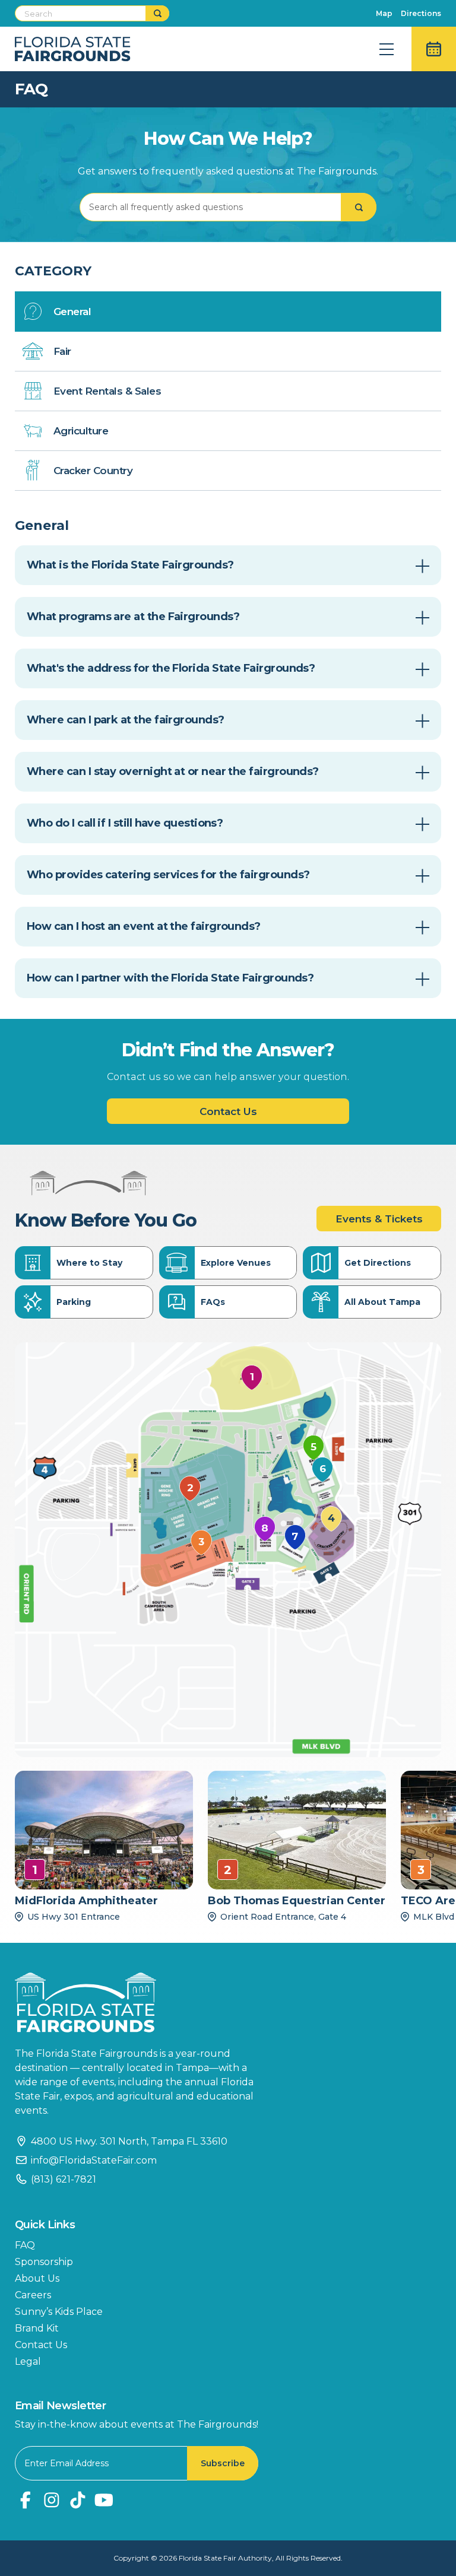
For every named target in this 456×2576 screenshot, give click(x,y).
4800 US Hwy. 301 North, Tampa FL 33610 (129, 2141)
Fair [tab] (62, 351)
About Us (37, 2278)
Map (384, 13)
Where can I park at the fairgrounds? (126, 720)
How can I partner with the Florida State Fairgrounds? (170, 978)
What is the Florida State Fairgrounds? (130, 565)
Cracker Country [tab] (93, 471)
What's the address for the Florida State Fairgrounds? (171, 668)
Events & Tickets (379, 1219)
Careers (33, 2295)
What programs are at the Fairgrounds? (133, 617)
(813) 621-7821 (64, 2179)
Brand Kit (37, 2328)
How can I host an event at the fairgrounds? (144, 926)
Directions (421, 13)
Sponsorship (44, 2262)
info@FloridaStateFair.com (94, 2160)
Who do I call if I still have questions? (125, 823)
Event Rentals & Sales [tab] (107, 391)
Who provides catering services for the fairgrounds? (168, 875)
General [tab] (72, 312)
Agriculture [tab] (81, 431)
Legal (28, 2361)
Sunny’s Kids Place (59, 2312)
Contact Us (228, 1111)
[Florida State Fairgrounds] (142, 2002)
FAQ (25, 2245)
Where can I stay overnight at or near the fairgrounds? (173, 771)
